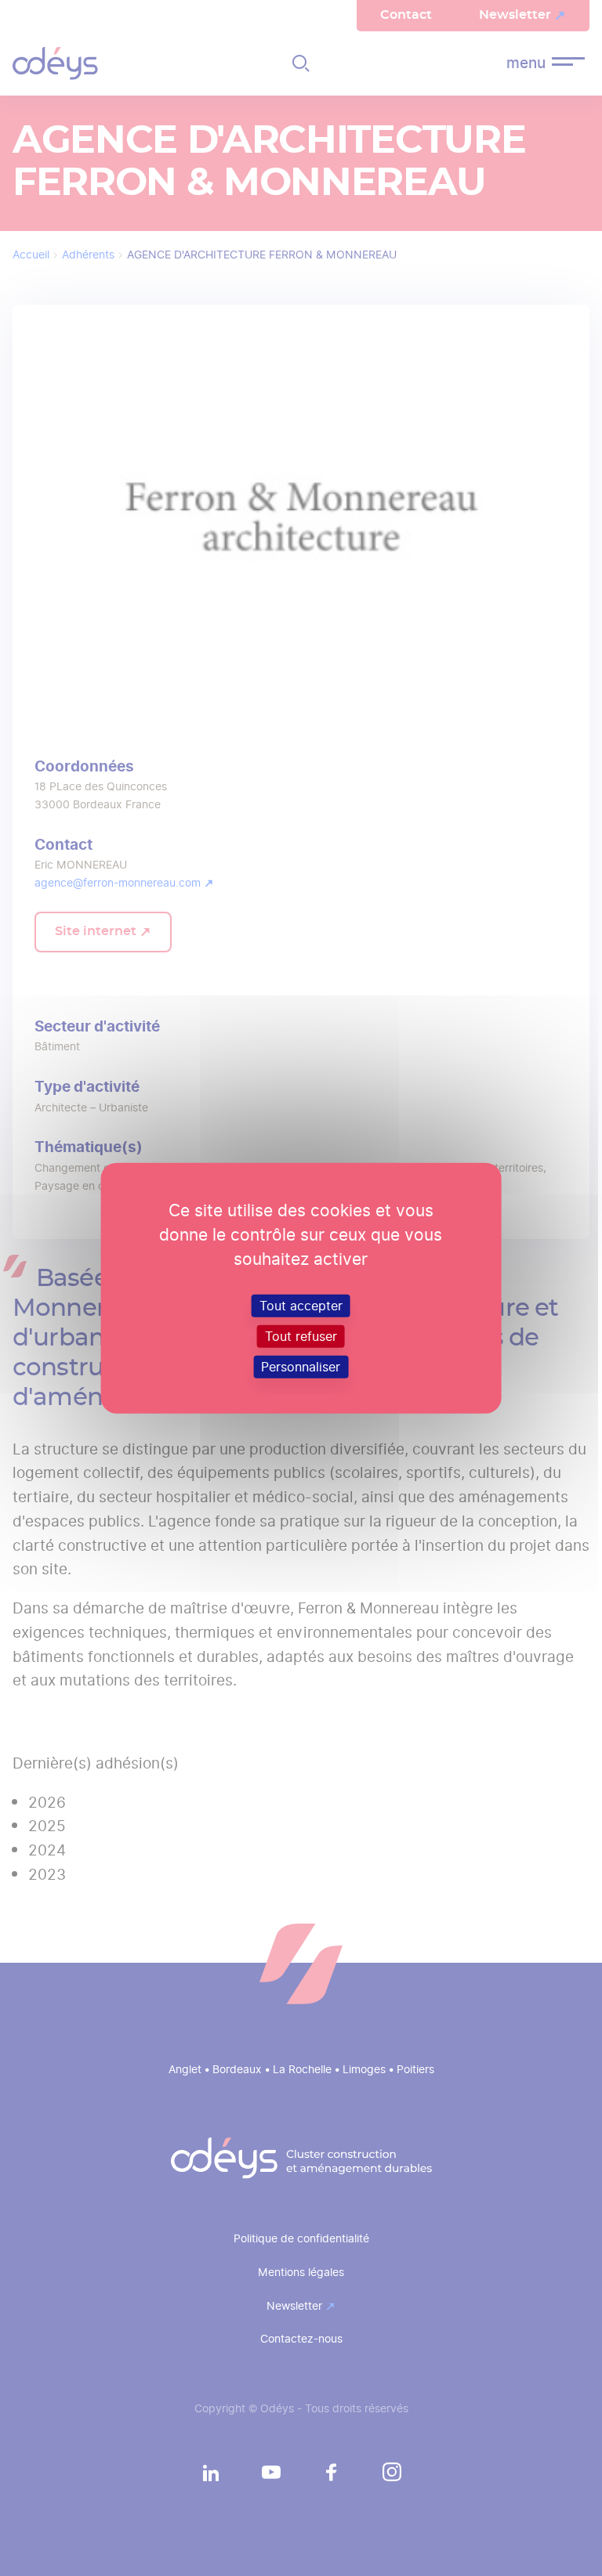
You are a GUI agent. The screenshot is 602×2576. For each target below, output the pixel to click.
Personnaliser (301, 1367)
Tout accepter (301, 1305)
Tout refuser (301, 1336)
